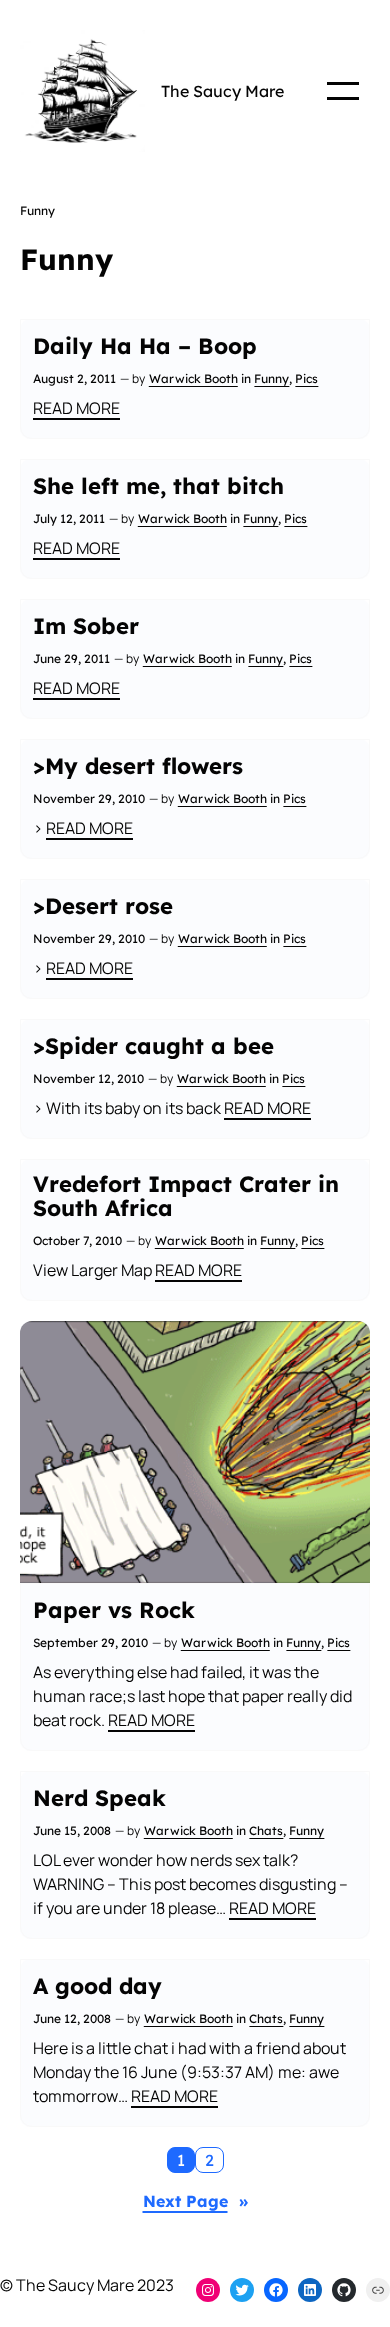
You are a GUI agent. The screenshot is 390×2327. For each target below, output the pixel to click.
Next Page (195, 2201)
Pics (306, 378)
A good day (97, 1986)
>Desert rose (103, 906)
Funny (271, 378)
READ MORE (76, 408)
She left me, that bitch (158, 486)
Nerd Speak (99, 1798)
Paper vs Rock (114, 1610)
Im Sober (86, 626)
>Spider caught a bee (153, 1046)
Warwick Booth (193, 378)
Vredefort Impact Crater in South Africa (186, 1196)
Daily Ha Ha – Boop (145, 346)
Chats (266, 1830)
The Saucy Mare (222, 91)
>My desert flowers (138, 766)
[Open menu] (343, 91)
